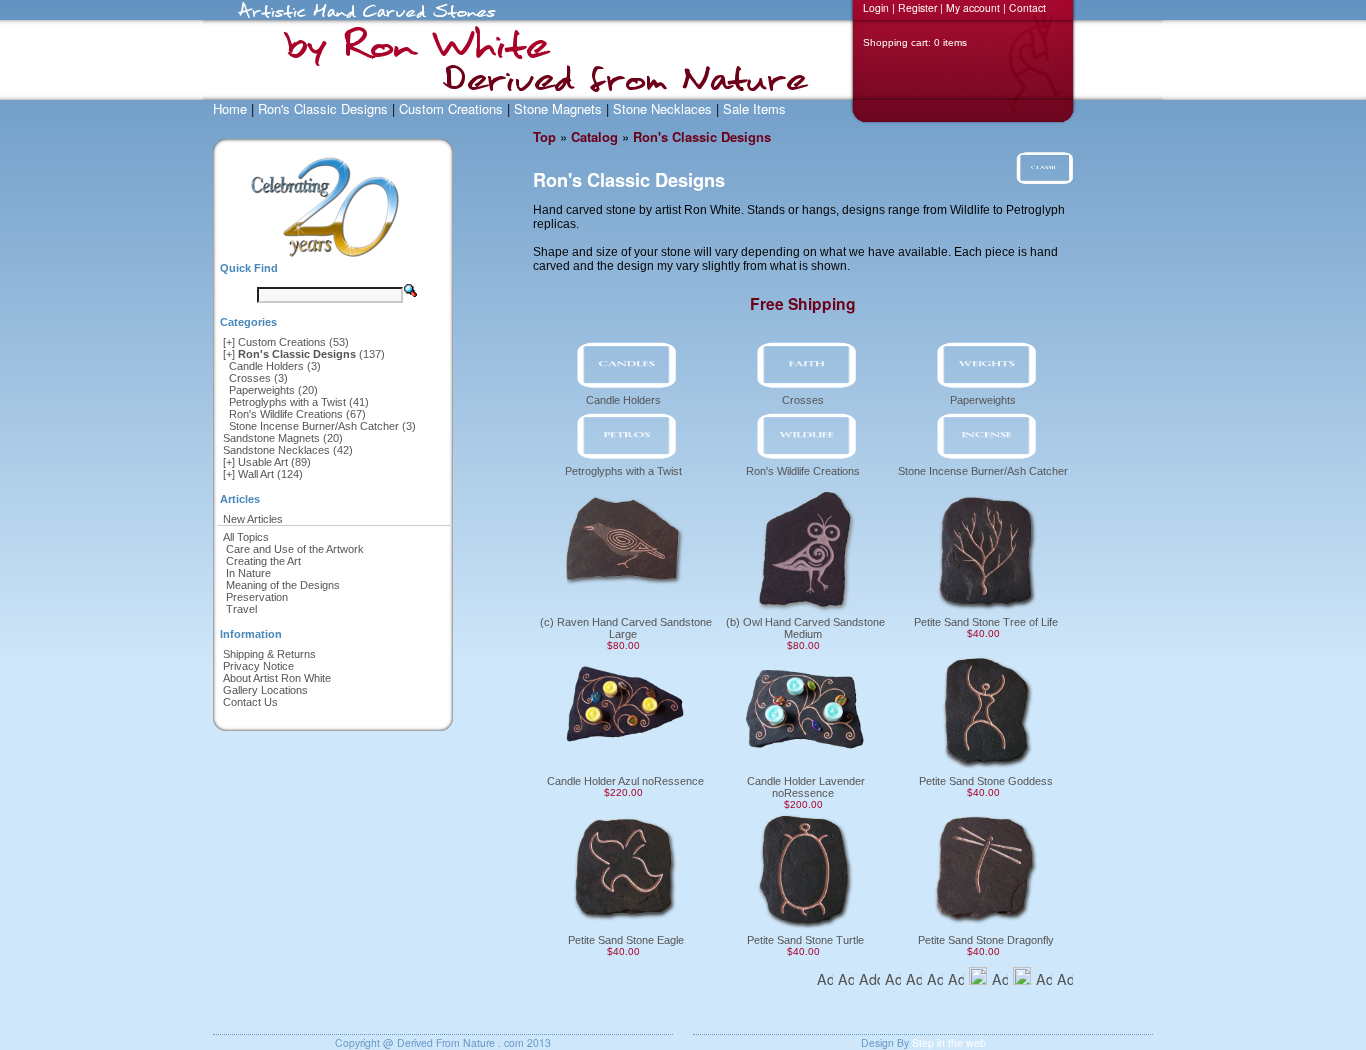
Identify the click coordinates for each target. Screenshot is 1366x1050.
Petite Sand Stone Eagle (626, 940)
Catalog (594, 136)
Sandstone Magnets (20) (283, 438)
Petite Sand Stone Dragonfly (986, 940)
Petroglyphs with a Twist (623, 471)
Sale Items (754, 108)
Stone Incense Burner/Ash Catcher (983, 471)
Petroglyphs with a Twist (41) (299, 402)
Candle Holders (623, 400)
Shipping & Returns (269, 654)
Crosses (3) (258, 378)
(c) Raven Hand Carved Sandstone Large (626, 628)
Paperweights (983, 400)
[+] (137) (304, 354)
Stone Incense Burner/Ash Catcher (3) (322, 426)
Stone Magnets (558, 108)
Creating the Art (263, 561)
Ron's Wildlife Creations (803, 471)
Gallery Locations (265, 690)
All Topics (246, 537)
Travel (241, 609)
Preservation (257, 597)
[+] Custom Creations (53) (286, 342)
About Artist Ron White (277, 678)
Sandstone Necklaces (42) (288, 450)
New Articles (253, 519)
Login (876, 7)
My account (973, 7)
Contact (1027, 7)
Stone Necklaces (662, 108)
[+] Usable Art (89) (267, 462)
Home (230, 108)
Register (917, 7)
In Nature (248, 573)
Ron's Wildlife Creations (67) (297, 414)
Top (544, 136)
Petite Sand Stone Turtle (805, 940)
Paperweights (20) (273, 390)
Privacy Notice (258, 666)
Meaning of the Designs (283, 585)
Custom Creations (451, 108)
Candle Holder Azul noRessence (625, 781)
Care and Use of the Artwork (295, 549)
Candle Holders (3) (275, 366)
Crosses (803, 400)
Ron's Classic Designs (323, 108)
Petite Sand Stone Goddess (986, 781)
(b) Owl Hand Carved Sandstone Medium (805, 628)
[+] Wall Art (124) (263, 474)
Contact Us (250, 702)
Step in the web (949, 1042)
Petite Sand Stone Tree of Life (986, 622)
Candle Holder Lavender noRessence (806, 787)
